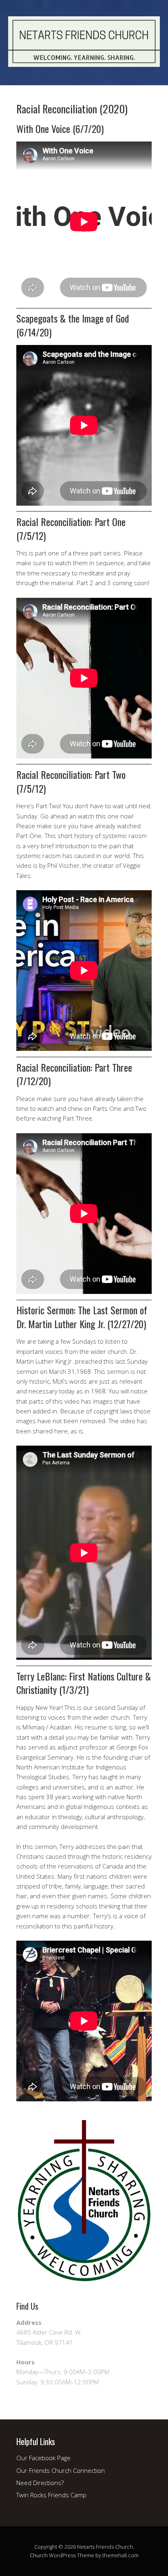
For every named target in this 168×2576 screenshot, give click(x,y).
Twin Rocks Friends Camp (51, 2495)
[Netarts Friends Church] (84, 60)
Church (39, 2555)
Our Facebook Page (43, 2458)
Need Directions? (40, 2483)
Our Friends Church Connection (61, 2470)
